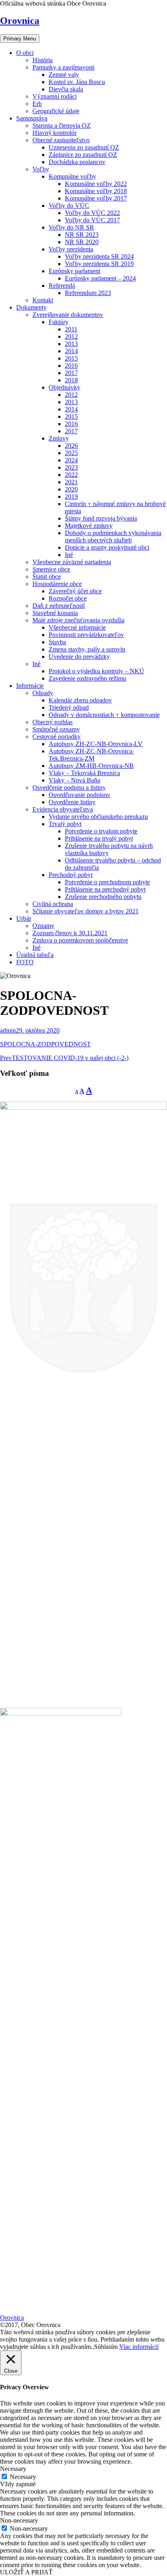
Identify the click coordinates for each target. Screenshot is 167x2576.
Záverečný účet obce (75, 591)
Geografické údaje (56, 111)
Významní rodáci (55, 96)
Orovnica (20, 21)
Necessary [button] (13, 2469)
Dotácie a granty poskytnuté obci (107, 547)
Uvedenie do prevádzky (79, 657)
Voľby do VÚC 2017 (92, 220)
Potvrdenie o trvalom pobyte (101, 831)
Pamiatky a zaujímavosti (63, 67)
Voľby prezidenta (71, 249)
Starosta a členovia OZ (62, 125)
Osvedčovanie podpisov (79, 795)
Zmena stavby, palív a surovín (87, 649)
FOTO (25, 962)
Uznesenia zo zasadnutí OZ (84, 147)
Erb (37, 104)
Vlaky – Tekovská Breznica (84, 773)
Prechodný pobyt (71, 875)
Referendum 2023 (88, 293)
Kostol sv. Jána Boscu (77, 82)
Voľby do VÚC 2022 (92, 213)
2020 (71, 489)
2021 (71, 482)
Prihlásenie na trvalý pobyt (99, 838)
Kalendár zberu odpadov (80, 700)
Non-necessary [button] (19, 2520)
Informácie (30, 686)
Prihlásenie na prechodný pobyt (105, 889)
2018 (71, 380)
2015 (71, 358)
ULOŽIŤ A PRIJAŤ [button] (26, 2572)
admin (8, 1030)
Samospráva (32, 118)
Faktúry (59, 322)
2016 (71, 366)
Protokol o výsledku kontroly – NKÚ (96, 671)
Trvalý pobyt (65, 824)
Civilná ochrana (53, 904)
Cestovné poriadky (57, 737)
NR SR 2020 (82, 242)
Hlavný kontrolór (55, 133)
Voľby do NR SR (71, 227)
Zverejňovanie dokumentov (68, 315)
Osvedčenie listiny (72, 802)
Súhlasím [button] (106, 2347)
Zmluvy (59, 438)
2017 (71, 373)
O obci (25, 53)
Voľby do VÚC (69, 206)
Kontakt (43, 300)
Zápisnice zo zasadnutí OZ (83, 155)
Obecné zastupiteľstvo (61, 140)
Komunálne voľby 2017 (96, 198)
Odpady (43, 693)
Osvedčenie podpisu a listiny (69, 787)
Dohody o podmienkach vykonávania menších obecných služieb (113, 536)
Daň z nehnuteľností (59, 606)
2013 (71, 344)
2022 (71, 475)
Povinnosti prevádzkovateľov (86, 635)
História (43, 60)
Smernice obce (51, 569)
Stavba (57, 642)
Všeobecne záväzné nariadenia (72, 562)
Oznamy (43, 926)
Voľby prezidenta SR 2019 (99, 264)
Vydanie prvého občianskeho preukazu (98, 817)
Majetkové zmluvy (89, 526)
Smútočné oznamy (56, 729)
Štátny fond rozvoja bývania (101, 518)
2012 (71, 336)
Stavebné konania (55, 613)
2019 (71, 496)
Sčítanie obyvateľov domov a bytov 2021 (86, 911)
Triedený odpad (69, 707)
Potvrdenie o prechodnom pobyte (107, 882)
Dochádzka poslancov (77, 162)
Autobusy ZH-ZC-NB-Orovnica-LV (96, 744)
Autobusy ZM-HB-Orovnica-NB (91, 766)
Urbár (24, 918)
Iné (69, 555)
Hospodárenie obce (57, 584)
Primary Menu (20, 39)
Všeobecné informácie (77, 627)
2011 (71, 329)
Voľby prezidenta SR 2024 (99, 256)
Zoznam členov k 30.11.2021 (70, 933)
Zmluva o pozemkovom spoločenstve (80, 940)
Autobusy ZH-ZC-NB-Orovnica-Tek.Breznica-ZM (91, 755)
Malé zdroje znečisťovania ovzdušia (78, 620)
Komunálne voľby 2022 (96, 184)
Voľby (41, 169)
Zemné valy (64, 75)
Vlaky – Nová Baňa (74, 780)
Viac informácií (139, 2347)
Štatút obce (47, 577)
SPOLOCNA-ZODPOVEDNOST (45, 1044)
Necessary (23, 2477)
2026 (71, 446)
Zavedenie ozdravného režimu (87, 678)
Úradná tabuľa (35, 955)
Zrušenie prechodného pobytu (103, 897)
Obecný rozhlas (52, 722)
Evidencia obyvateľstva (63, 809)
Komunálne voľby (72, 176)
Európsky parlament (74, 271)
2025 (71, 453)
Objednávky (64, 387)
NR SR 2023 (82, 235)
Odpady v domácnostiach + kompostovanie (104, 715)
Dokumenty (31, 307)
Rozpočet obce (68, 598)
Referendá (62, 286)
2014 (71, 351)
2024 (71, 460)
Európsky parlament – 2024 (100, 278)
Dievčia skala (66, 89)
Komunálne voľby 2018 (96, 191)
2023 (71, 467)
